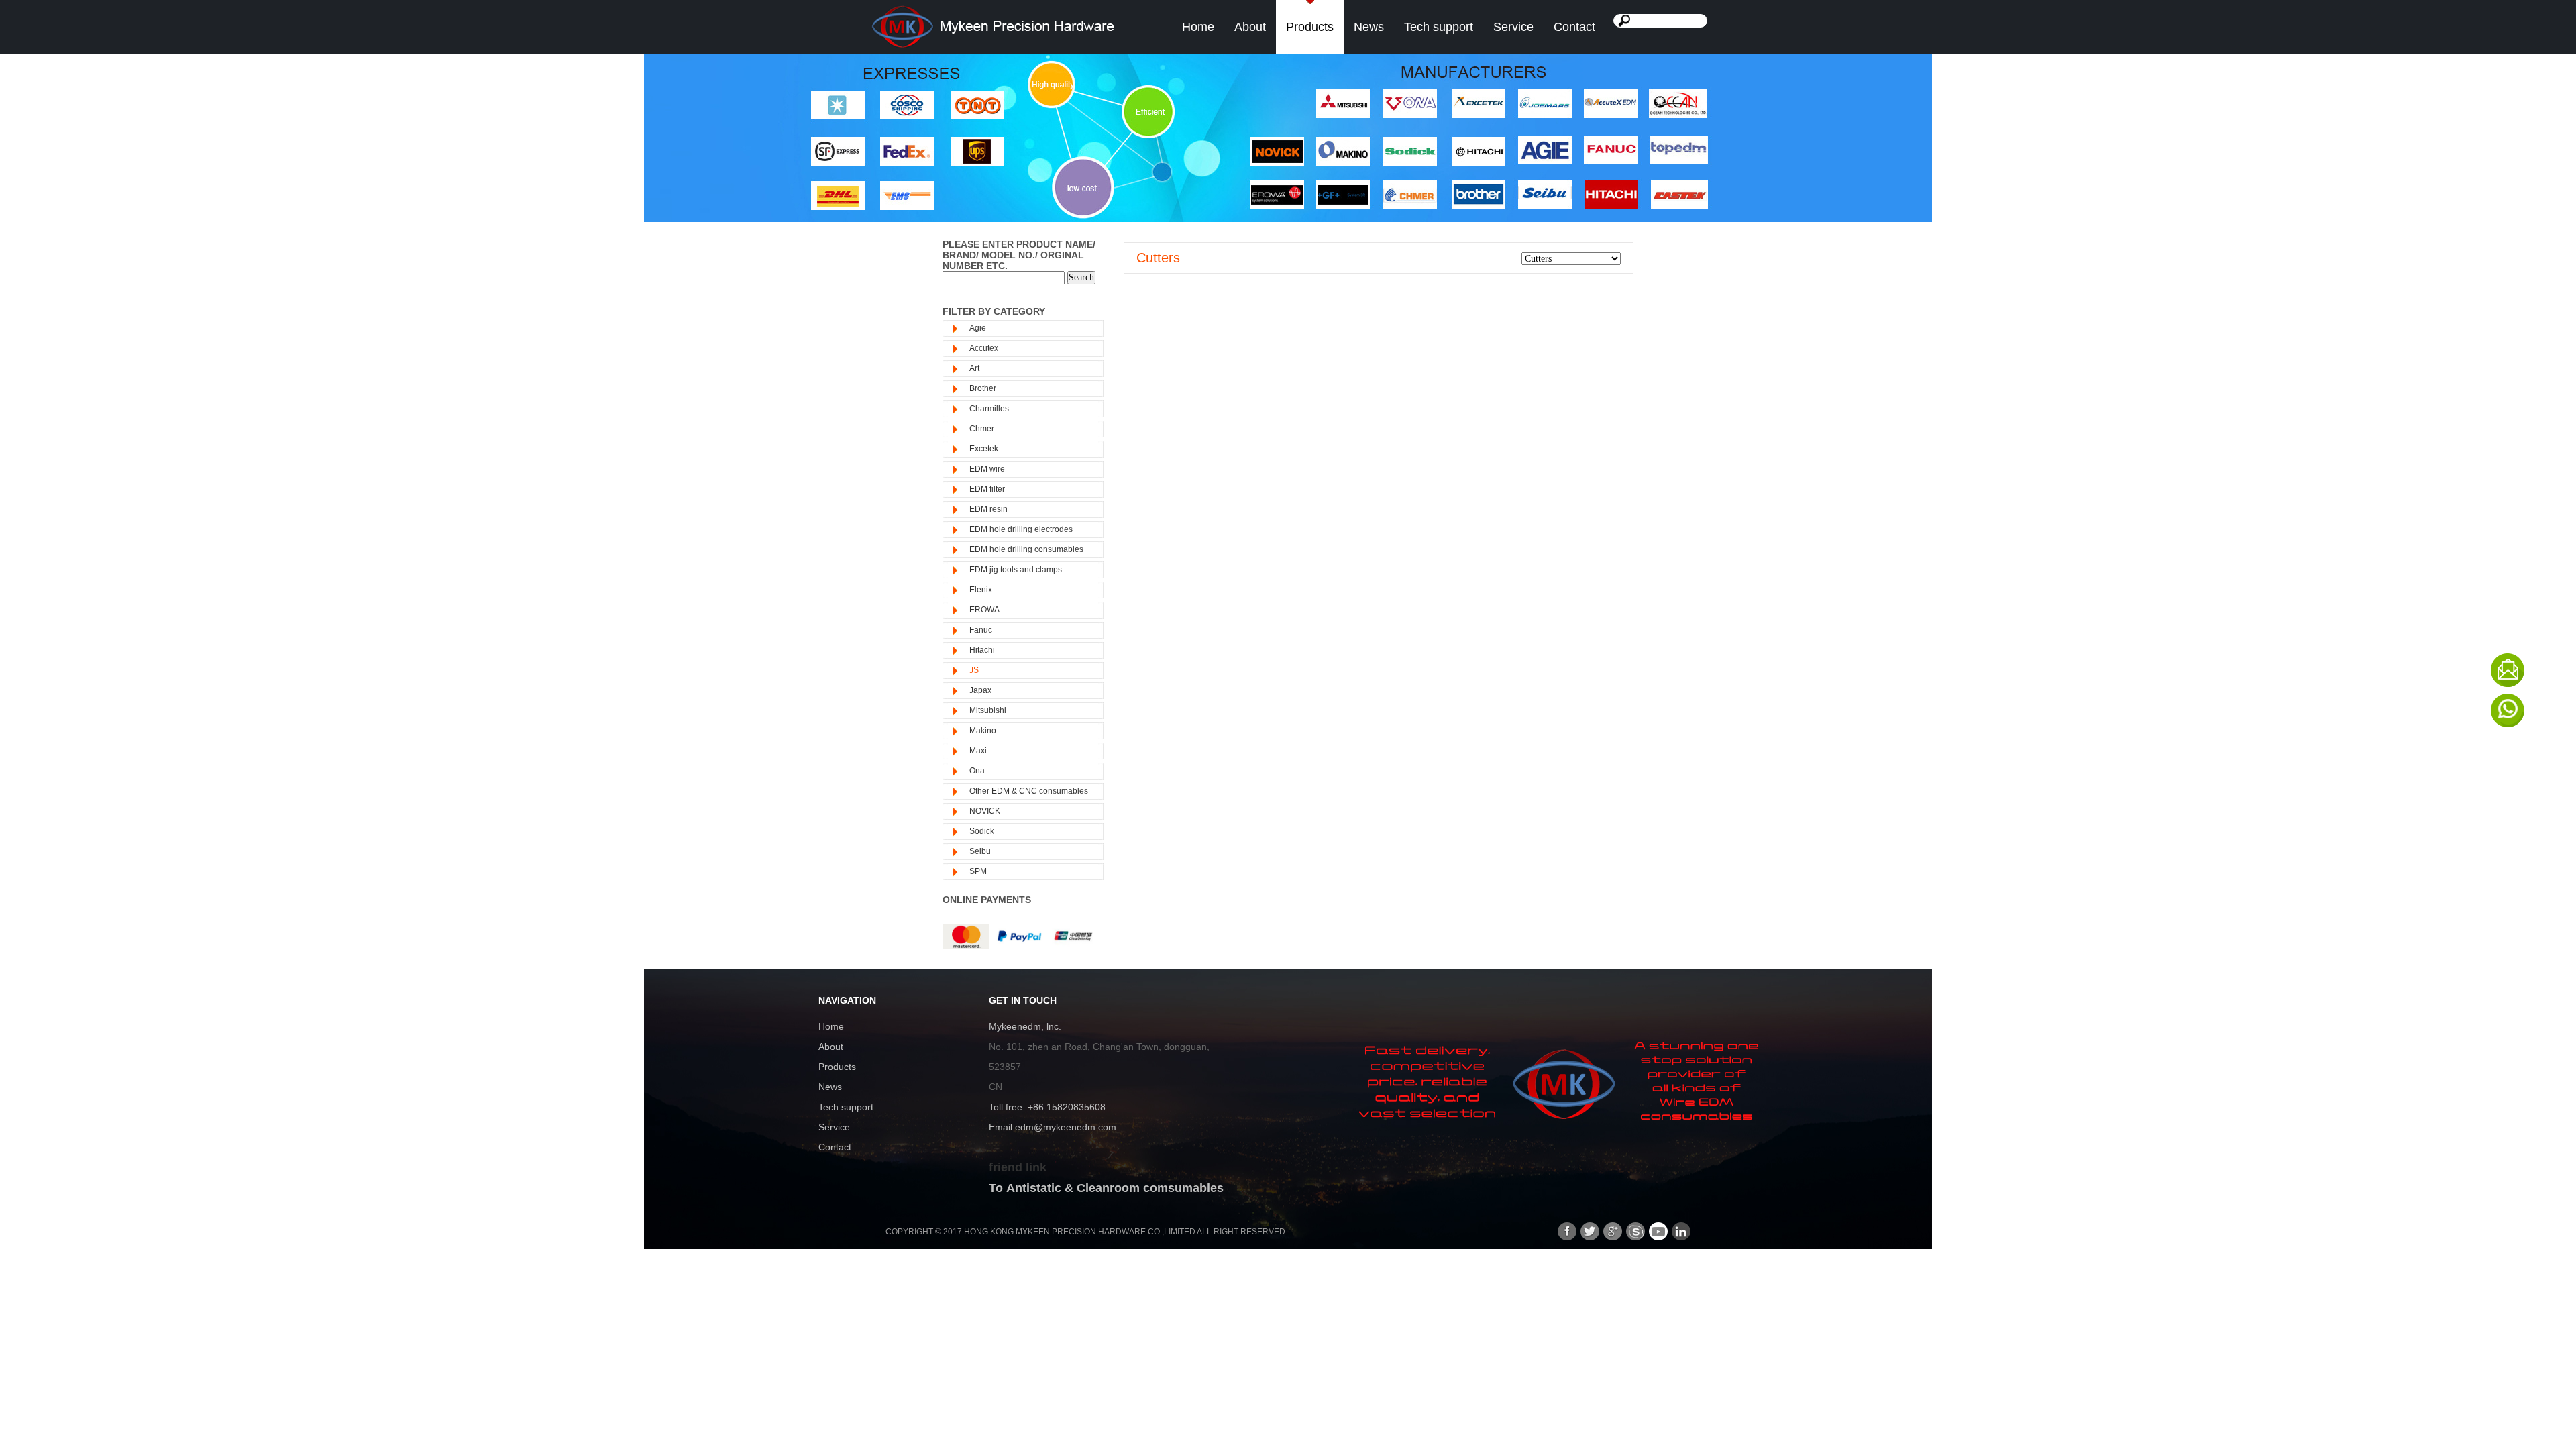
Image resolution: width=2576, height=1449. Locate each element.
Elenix (981, 590)
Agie (978, 328)
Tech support (1439, 27)
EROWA (984, 610)
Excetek (984, 449)
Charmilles (989, 409)
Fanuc (981, 630)
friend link (1018, 1167)
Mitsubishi (988, 710)
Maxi (978, 751)
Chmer (982, 429)
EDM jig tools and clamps (1016, 570)
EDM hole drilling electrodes (1021, 529)
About (1250, 27)
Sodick (982, 831)
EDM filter (987, 489)
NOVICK (985, 811)
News (1369, 27)
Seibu (980, 851)
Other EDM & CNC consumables (1029, 791)
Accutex (984, 348)
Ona (977, 771)
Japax (980, 690)
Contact (1574, 27)
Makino (983, 731)
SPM (978, 871)
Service (1513, 27)
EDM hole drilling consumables (1026, 549)
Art (974, 368)
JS (974, 670)
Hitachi (982, 650)
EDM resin (988, 509)
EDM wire (987, 469)
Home (1198, 27)
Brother (983, 388)
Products (1310, 27)
